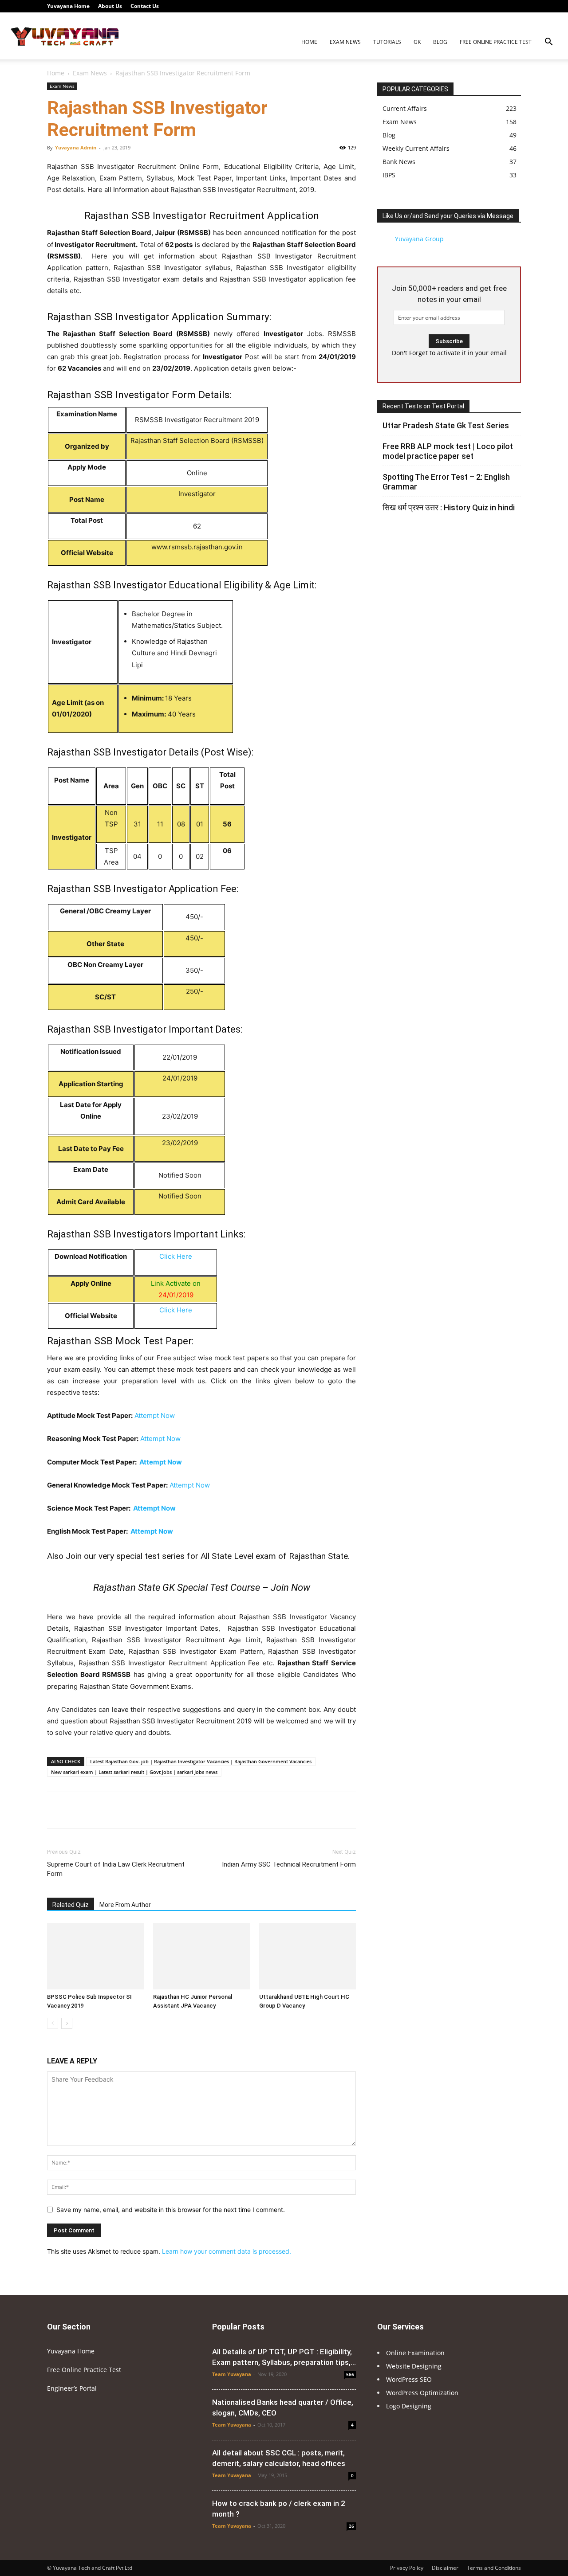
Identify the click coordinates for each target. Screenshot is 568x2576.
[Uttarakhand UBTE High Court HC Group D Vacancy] (308, 1956)
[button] (548, 43)
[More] (332, 1810)
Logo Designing (409, 2406)
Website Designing (414, 2366)
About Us (110, 6)
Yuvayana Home (68, 6)
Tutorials (387, 42)
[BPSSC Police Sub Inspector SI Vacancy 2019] (95, 1956)
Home (309, 42)
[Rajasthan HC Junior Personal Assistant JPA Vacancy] (201, 1956)
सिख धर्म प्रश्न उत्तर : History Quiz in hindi (449, 507)
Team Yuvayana (232, 2374)
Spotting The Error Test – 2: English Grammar (446, 482)
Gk (417, 42)
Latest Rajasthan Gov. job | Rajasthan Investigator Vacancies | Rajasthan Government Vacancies (201, 1761)
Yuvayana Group (419, 239)
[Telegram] (485, 6)
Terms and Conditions (494, 2568)
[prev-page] (53, 2023)
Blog (440, 42)
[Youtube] (514, 6)
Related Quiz (71, 1905)
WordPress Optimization (422, 2393)
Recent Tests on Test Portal (423, 406)
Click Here (176, 1256)
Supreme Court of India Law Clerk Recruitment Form (116, 1869)
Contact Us (145, 6)
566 (350, 2374)
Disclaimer (445, 2568)
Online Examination (415, 2353)
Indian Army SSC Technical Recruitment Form (289, 1864)
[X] (500, 6)
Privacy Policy (407, 2568)
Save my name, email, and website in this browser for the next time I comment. (171, 2210)
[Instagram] (456, 6)
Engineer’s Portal (72, 2388)
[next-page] (67, 2023)
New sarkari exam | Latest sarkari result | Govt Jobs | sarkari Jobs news (134, 1772)
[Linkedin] (470, 6)
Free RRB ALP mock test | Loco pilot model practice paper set (448, 451)
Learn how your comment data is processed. (227, 2251)
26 (351, 2526)
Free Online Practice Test (496, 42)
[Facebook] (441, 6)
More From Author (125, 1905)
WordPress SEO (409, 2379)
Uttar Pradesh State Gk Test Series (446, 425)
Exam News (345, 42)
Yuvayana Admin (76, 147)
